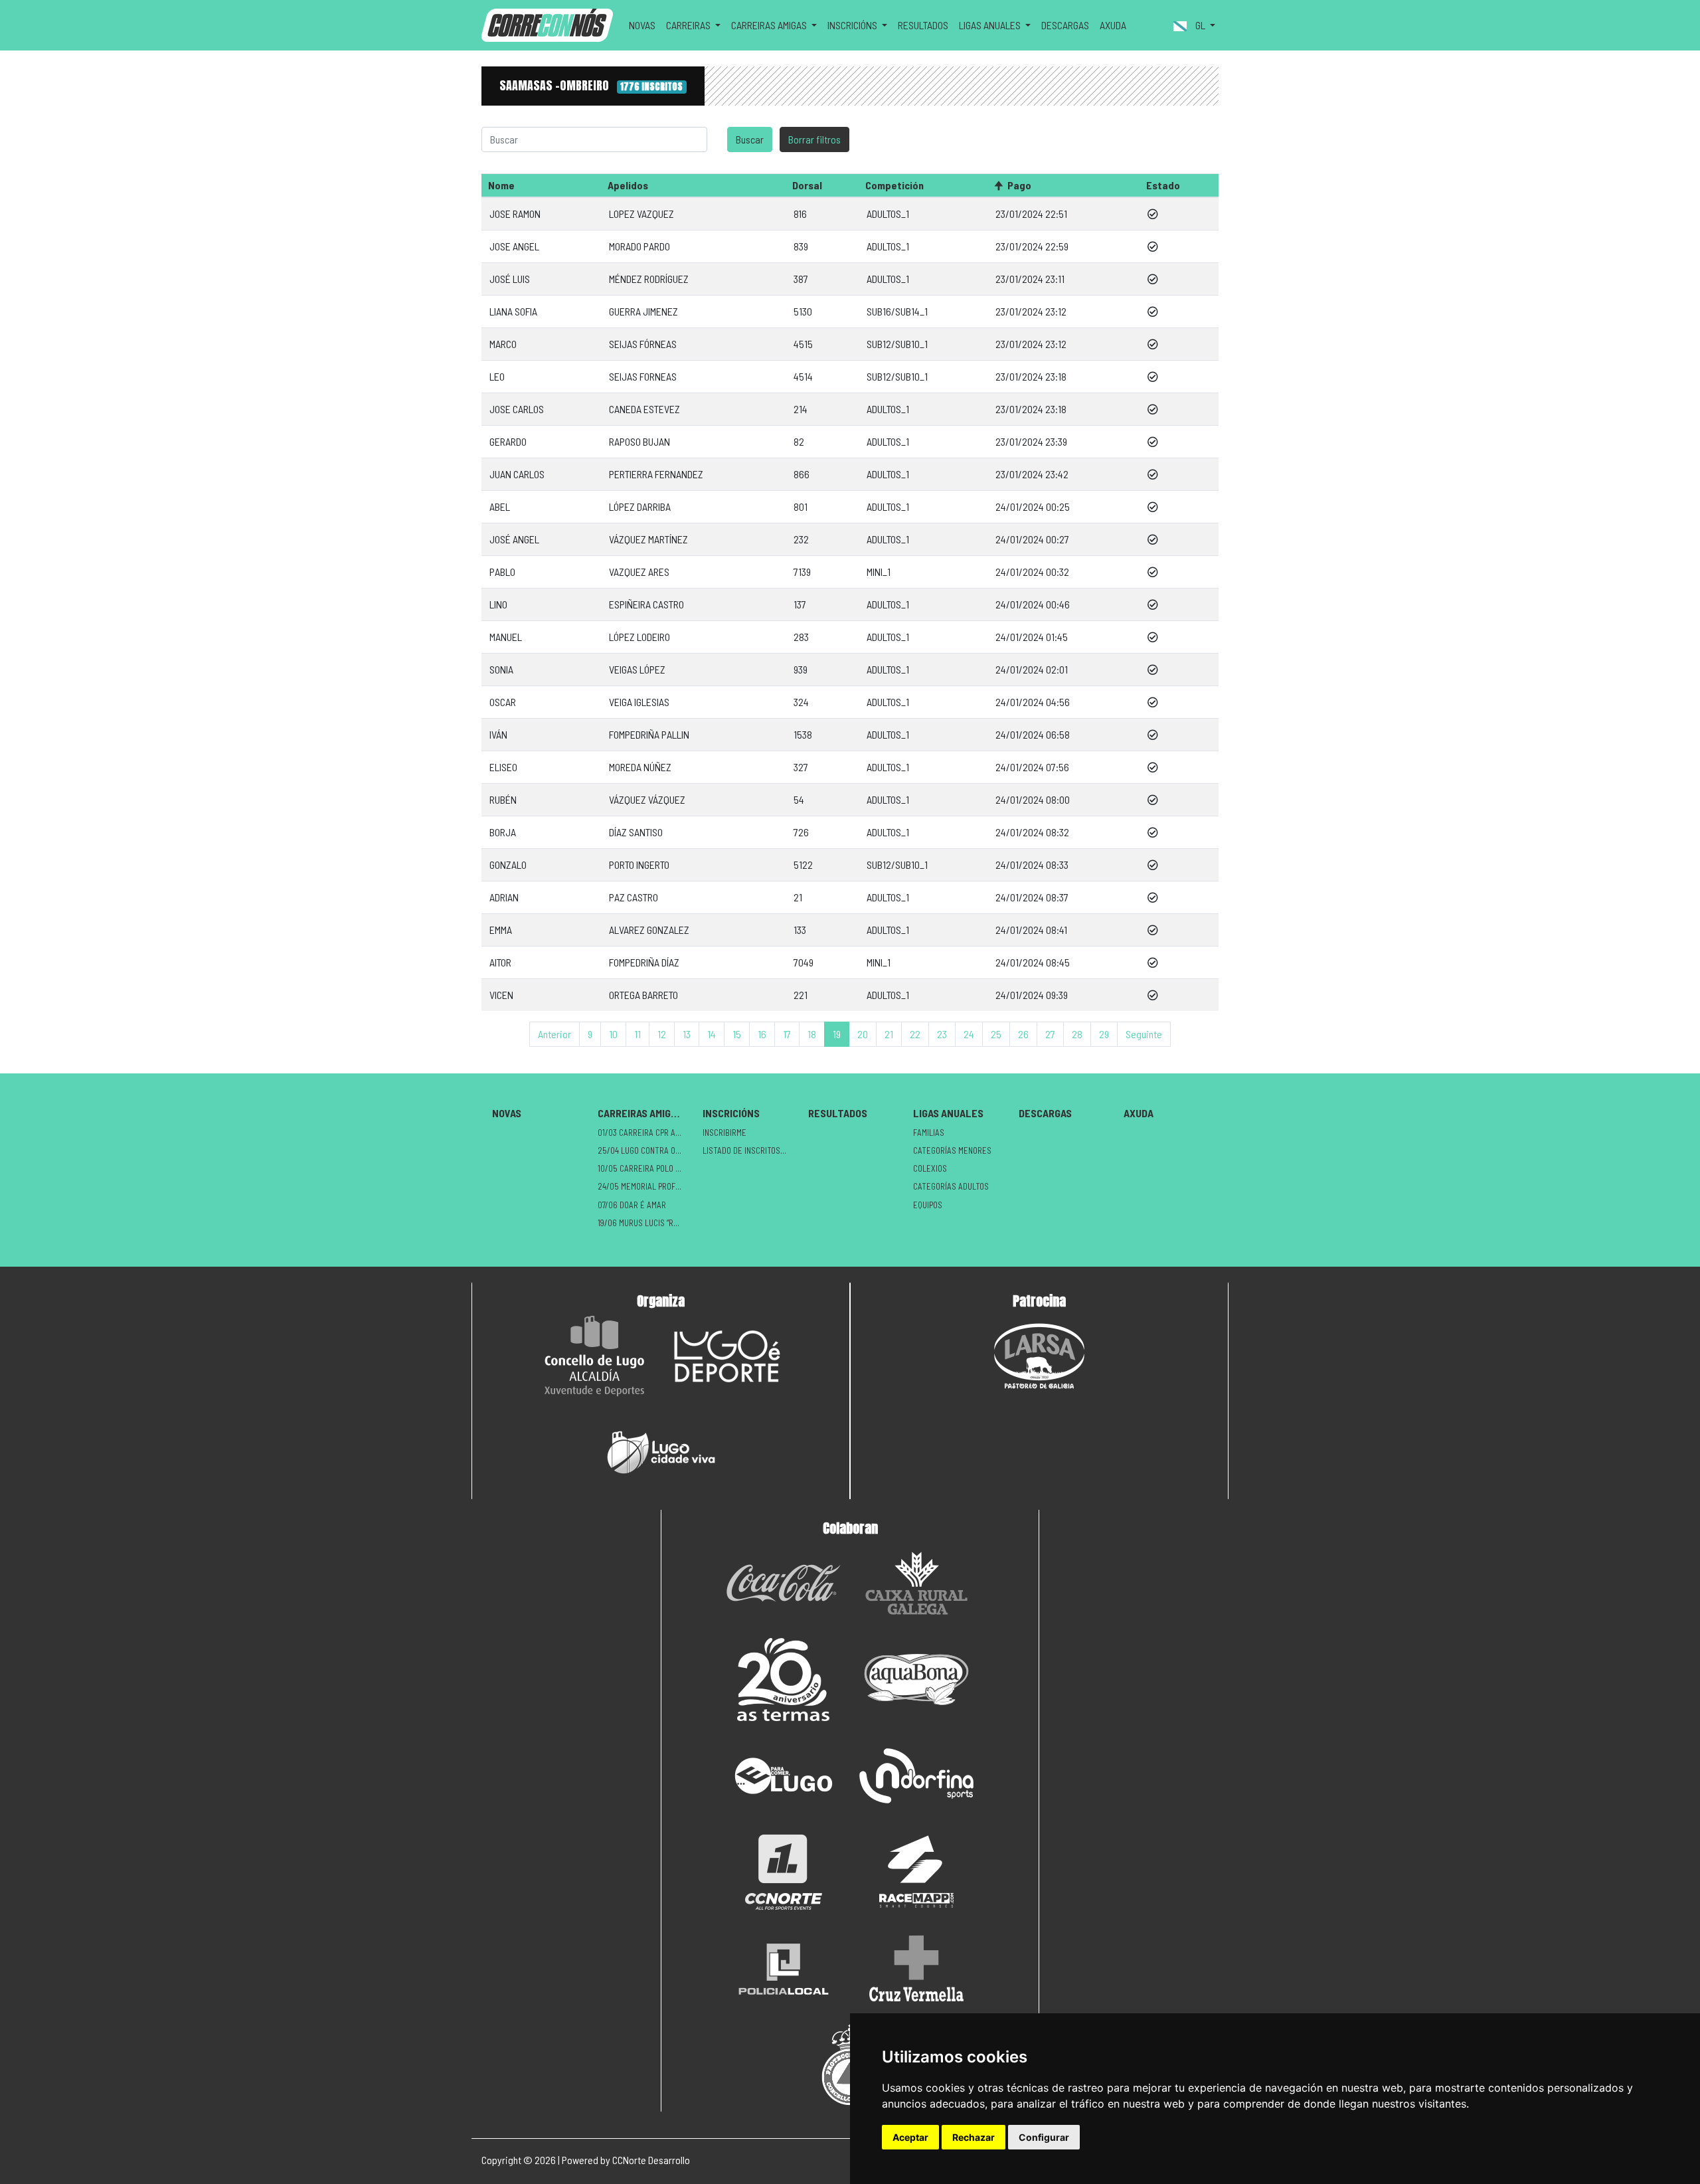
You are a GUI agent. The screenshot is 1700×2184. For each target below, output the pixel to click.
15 (737, 1034)
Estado (1163, 185)
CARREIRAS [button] (689, 25)
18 (812, 1034)
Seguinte (1144, 1034)
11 (637, 1034)
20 (863, 1034)
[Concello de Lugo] (594, 1356)
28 (1077, 1034)
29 (1104, 1034)
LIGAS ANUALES (948, 1113)
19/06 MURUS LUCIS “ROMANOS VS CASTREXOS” (645, 1223)
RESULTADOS (923, 25)
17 (787, 1034)
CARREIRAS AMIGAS (640, 1113)
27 (1050, 1034)
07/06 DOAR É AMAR (632, 1205)
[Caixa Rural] (916, 1583)
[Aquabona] (916, 1680)
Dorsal (807, 185)
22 (915, 1034)
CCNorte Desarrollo (651, 2160)
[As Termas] (784, 1680)
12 (662, 1034)
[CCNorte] (784, 1872)
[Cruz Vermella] (916, 1968)
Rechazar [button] (974, 2137)
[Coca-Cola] (784, 1583)
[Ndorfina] (916, 1776)
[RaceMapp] (916, 1872)
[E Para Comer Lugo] (784, 1776)
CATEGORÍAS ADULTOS (951, 1186)
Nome (501, 185)
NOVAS (642, 25)
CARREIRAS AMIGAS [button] (770, 25)
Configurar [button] (1044, 2137)
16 (762, 1034)
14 (712, 1034)
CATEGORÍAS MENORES (952, 1150)
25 (996, 1034)
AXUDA (1113, 25)
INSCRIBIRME (724, 1133)
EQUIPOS (928, 1205)
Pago (1019, 185)
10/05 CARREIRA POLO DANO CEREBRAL (645, 1168)
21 (889, 1034)
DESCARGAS (1065, 25)
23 (942, 1034)
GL (1200, 25)
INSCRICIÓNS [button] (853, 25)
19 (837, 1034)
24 (969, 1034)
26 (1023, 1034)
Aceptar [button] (910, 2137)
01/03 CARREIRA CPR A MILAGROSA (645, 1133)
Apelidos (628, 185)
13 (687, 1034)
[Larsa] (1039, 1356)
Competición (894, 185)
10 (613, 1034)
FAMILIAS (929, 1133)
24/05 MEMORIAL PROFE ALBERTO (645, 1186)
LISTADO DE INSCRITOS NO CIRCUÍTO (750, 1150)
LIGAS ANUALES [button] (991, 25)
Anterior (554, 1034)
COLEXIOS (930, 1168)
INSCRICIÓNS (731, 1113)
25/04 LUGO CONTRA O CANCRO (645, 1150)
